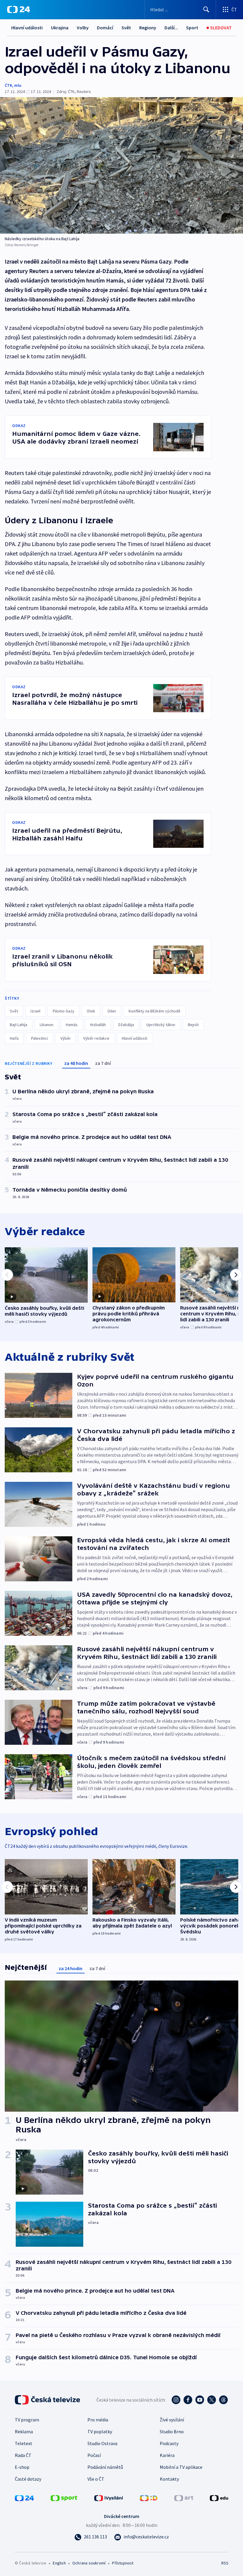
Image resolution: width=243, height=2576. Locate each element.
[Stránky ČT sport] (64, 2498)
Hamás (72, 1025)
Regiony (148, 28)
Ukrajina (60, 28)
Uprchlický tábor (161, 1025)
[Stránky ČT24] (24, 2498)
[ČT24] (19, 9)
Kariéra (167, 2455)
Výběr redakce (96, 1038)
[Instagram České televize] (176, 2400)
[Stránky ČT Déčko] (149, 2498)
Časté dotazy (28, 2479)
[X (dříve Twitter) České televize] (212, 2400)
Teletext (24, 2443)
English (59, 2563)
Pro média (98, 2420)
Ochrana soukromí (89, 2563)
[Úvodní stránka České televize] (48, 2400)
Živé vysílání (172, 2420)
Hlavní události (27, 28)
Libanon (47, 1025)
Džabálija (126, 1025)
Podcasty (169, 2443)
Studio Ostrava (102, 2443)
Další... (171, 28)
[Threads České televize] (223, 2400)
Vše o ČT (96, 2479)
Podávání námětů (105, 2467)
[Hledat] (206, 9)
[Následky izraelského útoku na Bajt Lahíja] (121, 165)
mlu (18, 85)
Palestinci (40, 1038)
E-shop (22, 2467)
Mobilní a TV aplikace (181, 2467)
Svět (126, 28)
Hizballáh (98, 1025)
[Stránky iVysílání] (109, 2498)
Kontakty (169, 2479)
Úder (112, 1011)
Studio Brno (172, 2431)
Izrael (35, 1011)
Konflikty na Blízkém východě (155, 1011)
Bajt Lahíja (19, 1025)
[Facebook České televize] (188, 2400)
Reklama (24, 2431)
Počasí (94, 2455)
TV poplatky (100, 2431)
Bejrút (193, 1025)
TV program (27, 2420)
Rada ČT (23, 2455)
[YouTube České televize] (200, 2400)
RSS (225, 2563)
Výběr (66, 1038)
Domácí (105, 28)
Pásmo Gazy (64, 1011)
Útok (91, 1011)
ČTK (8, 85)
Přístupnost (123, 2563)
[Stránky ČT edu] (219, 2498)
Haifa (14, 1038)
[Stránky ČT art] (184, 2498)
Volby (83, 28)
